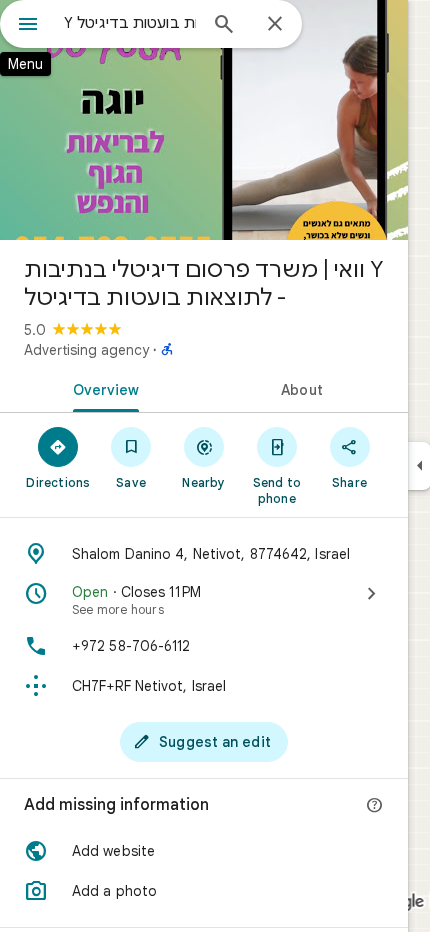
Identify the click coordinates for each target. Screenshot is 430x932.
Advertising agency (86, 350)
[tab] (102, 388)
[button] (204, 851)
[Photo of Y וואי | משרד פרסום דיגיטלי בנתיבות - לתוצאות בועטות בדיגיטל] (204, 120)
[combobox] (130, 23)
